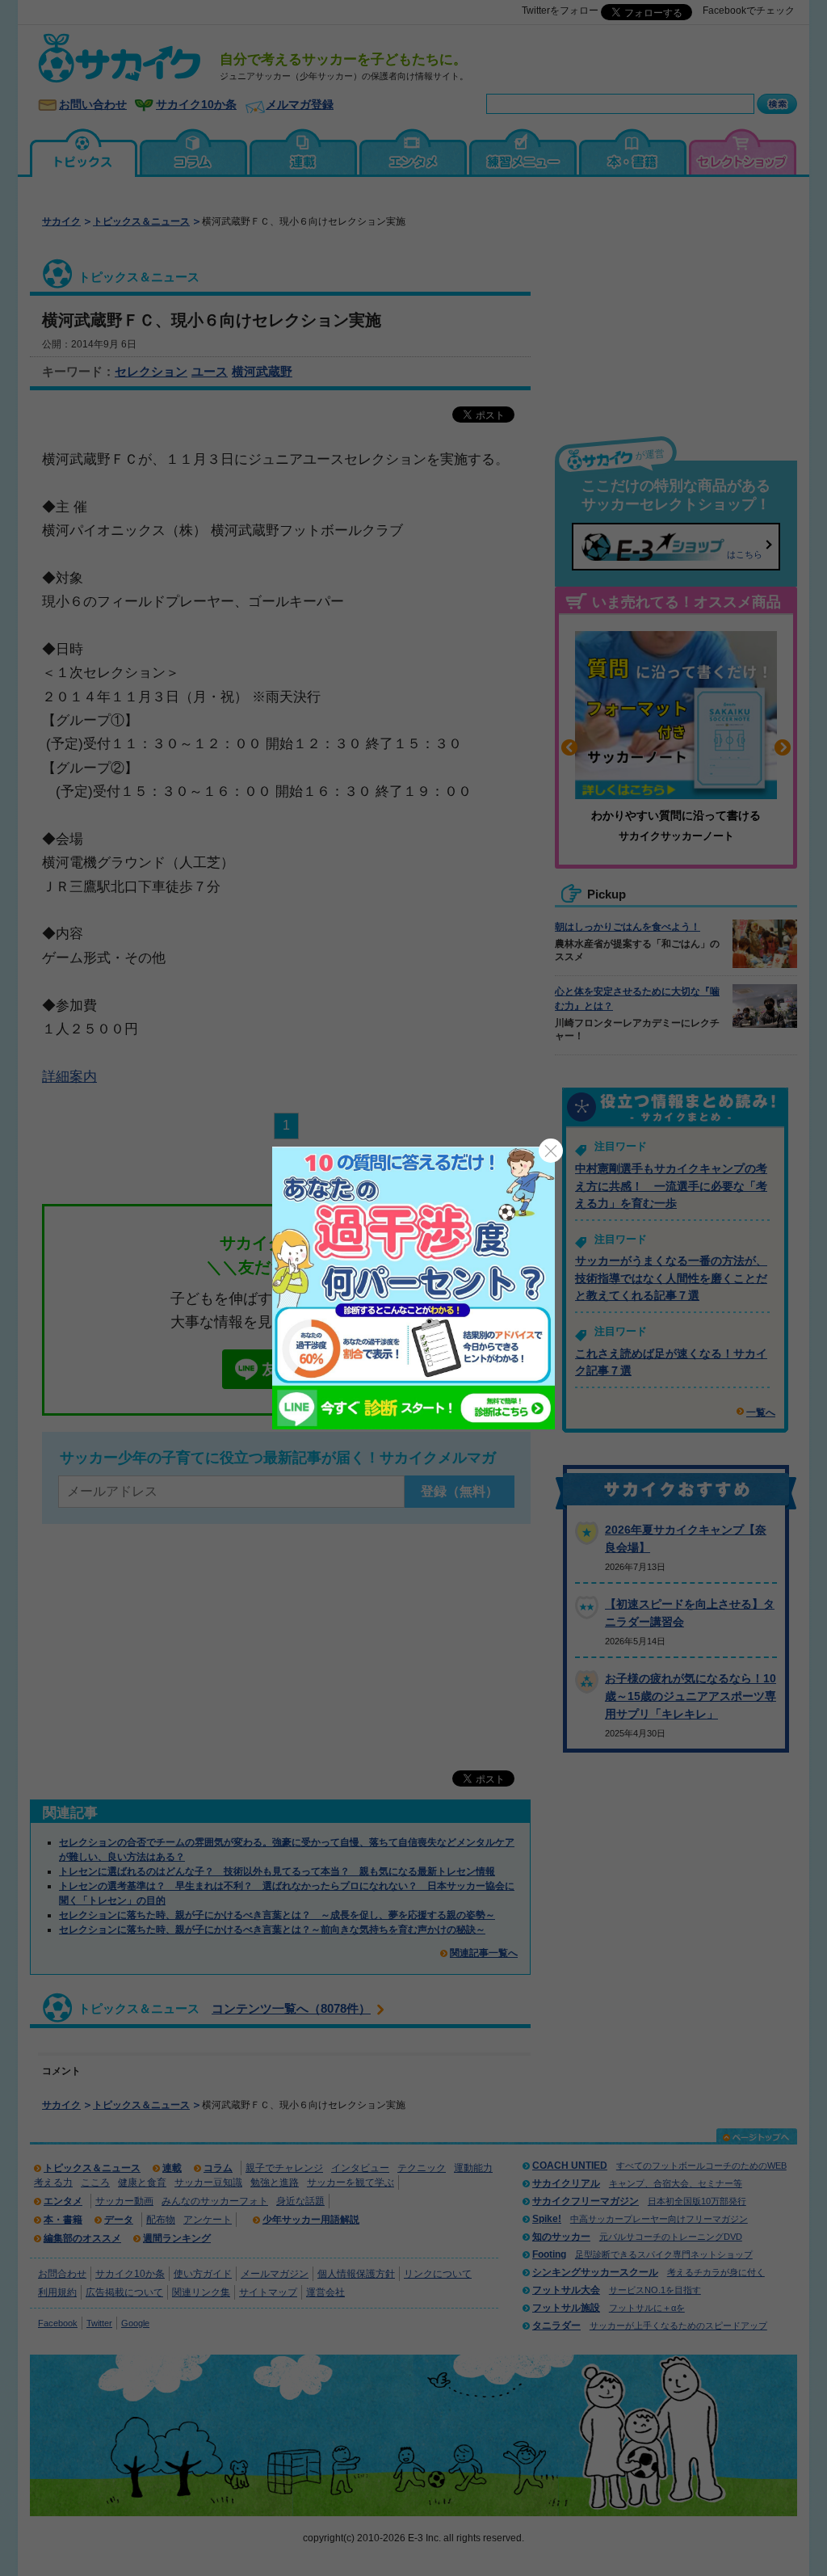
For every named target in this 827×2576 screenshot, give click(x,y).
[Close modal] (551, 1151)
